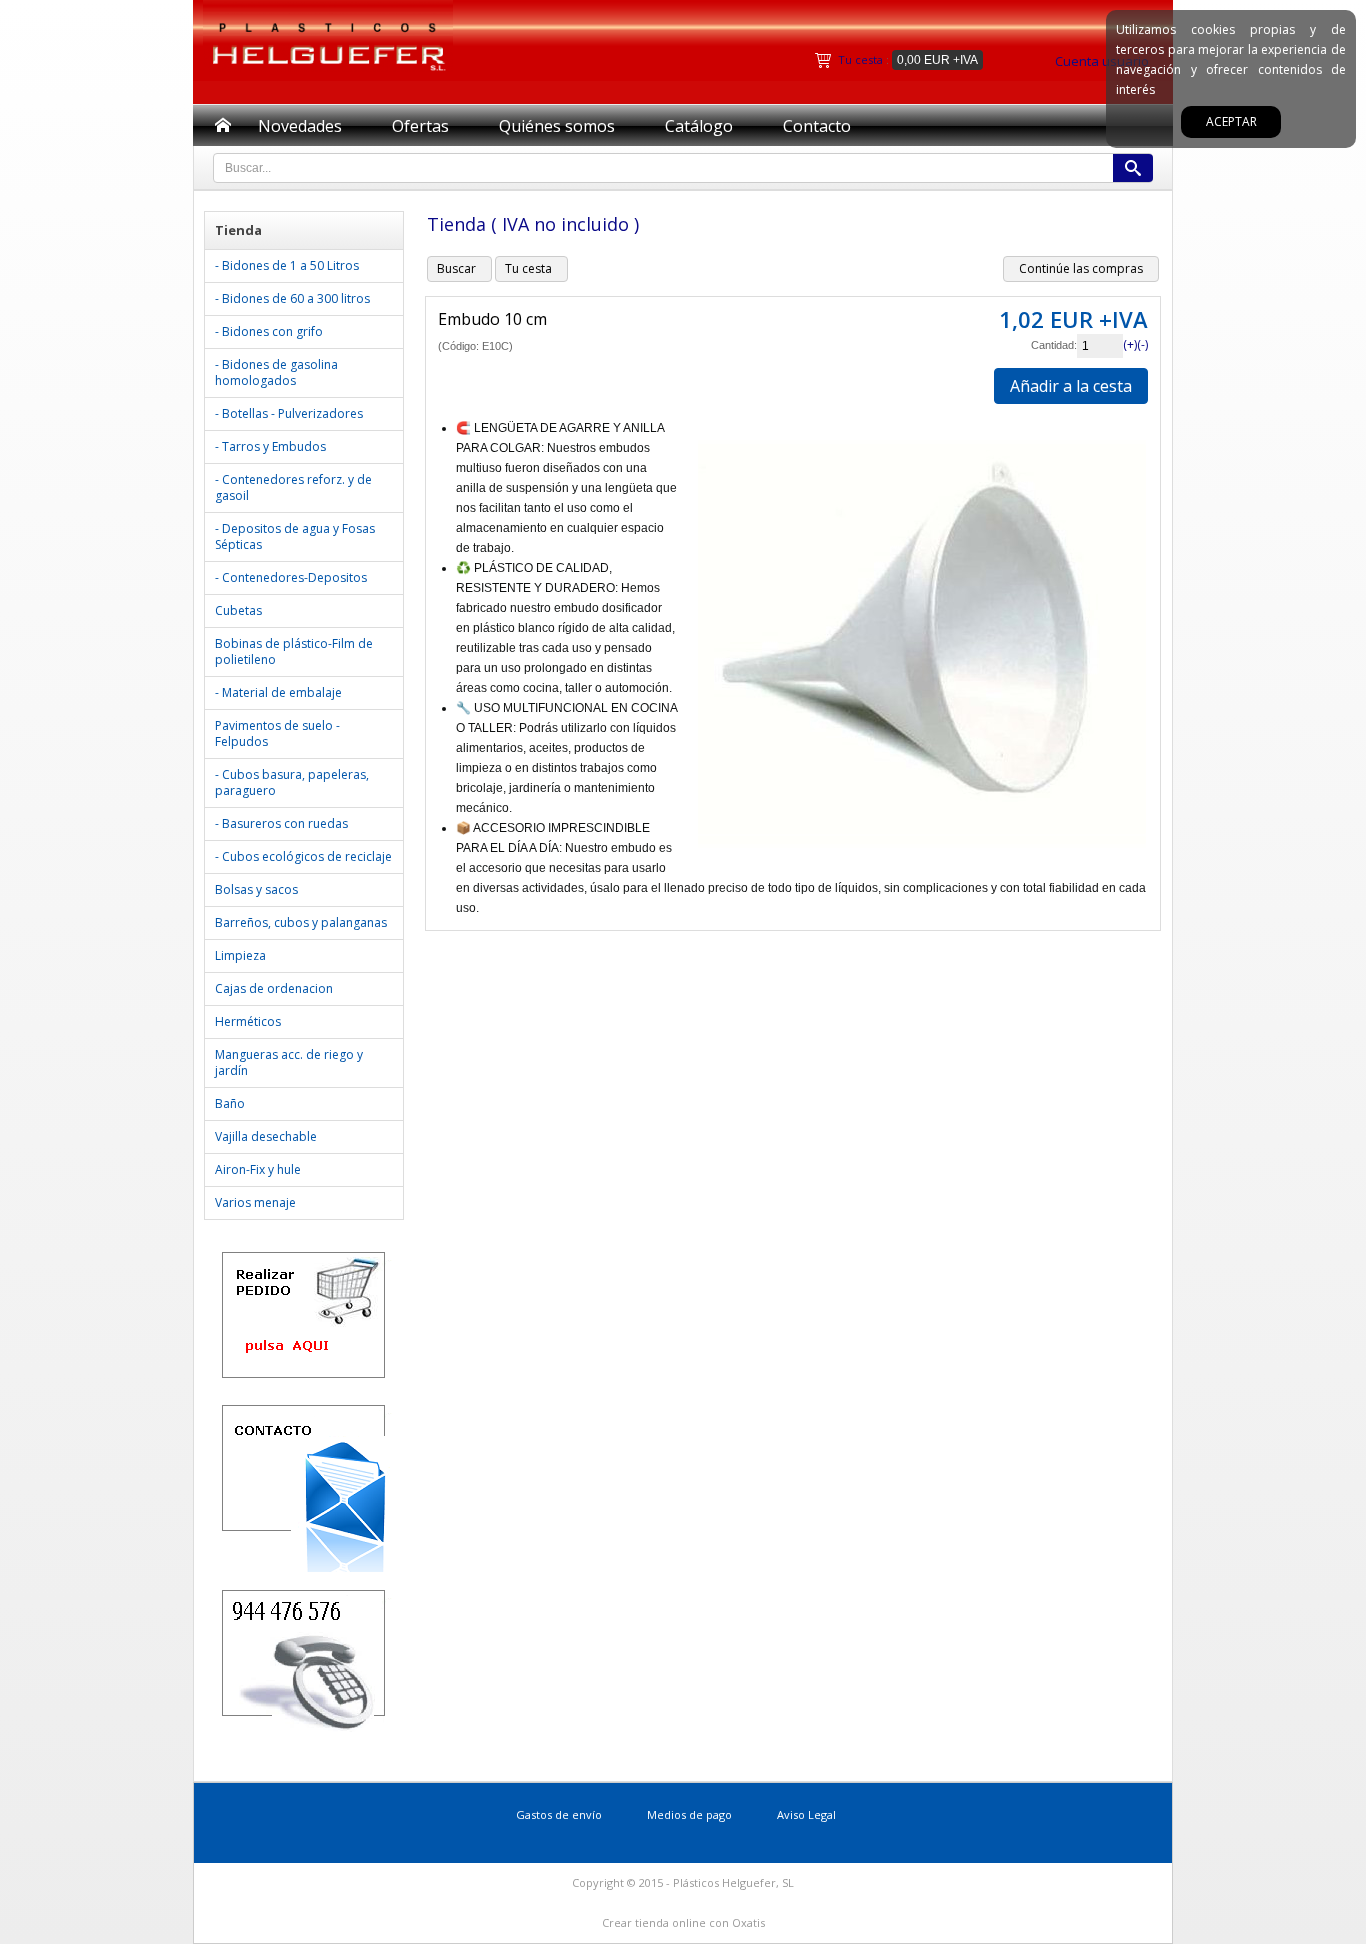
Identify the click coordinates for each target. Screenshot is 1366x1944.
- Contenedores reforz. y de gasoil (293, 487)
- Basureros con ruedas (281, 823)
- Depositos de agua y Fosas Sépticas (295, 536)
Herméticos (248, 1021)
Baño (230, 1103)
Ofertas (420, 126)
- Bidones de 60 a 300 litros (292, 298)
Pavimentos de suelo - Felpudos (277, 733)
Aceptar (1231, 121)
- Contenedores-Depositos (291, 577)
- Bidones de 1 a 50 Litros (287, 265)
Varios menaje (255, 1202)
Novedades (300, 126)
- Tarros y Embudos (270, 446)
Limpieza (240, 955)
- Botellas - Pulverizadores (289, 413)
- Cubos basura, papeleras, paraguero (292, 782)
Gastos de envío (559, 1814)
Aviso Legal (806, 1814)
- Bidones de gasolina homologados (276, 372)
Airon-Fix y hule (258, 1169)
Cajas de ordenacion (274, 988)
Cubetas (238, 610)
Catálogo (699, 126)
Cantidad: (1054, 345)
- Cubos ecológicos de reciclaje (303, 856)
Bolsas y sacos (256, 889)
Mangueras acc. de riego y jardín (289, 1062)
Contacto (817, 126)
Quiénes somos (557, 126)
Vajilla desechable (266, 1136)
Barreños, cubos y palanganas (301, 922)
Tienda (238, 230)
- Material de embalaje (278, 692)
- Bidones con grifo (269, 331)
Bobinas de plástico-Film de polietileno (294, 651)
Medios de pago (689, 1814)
